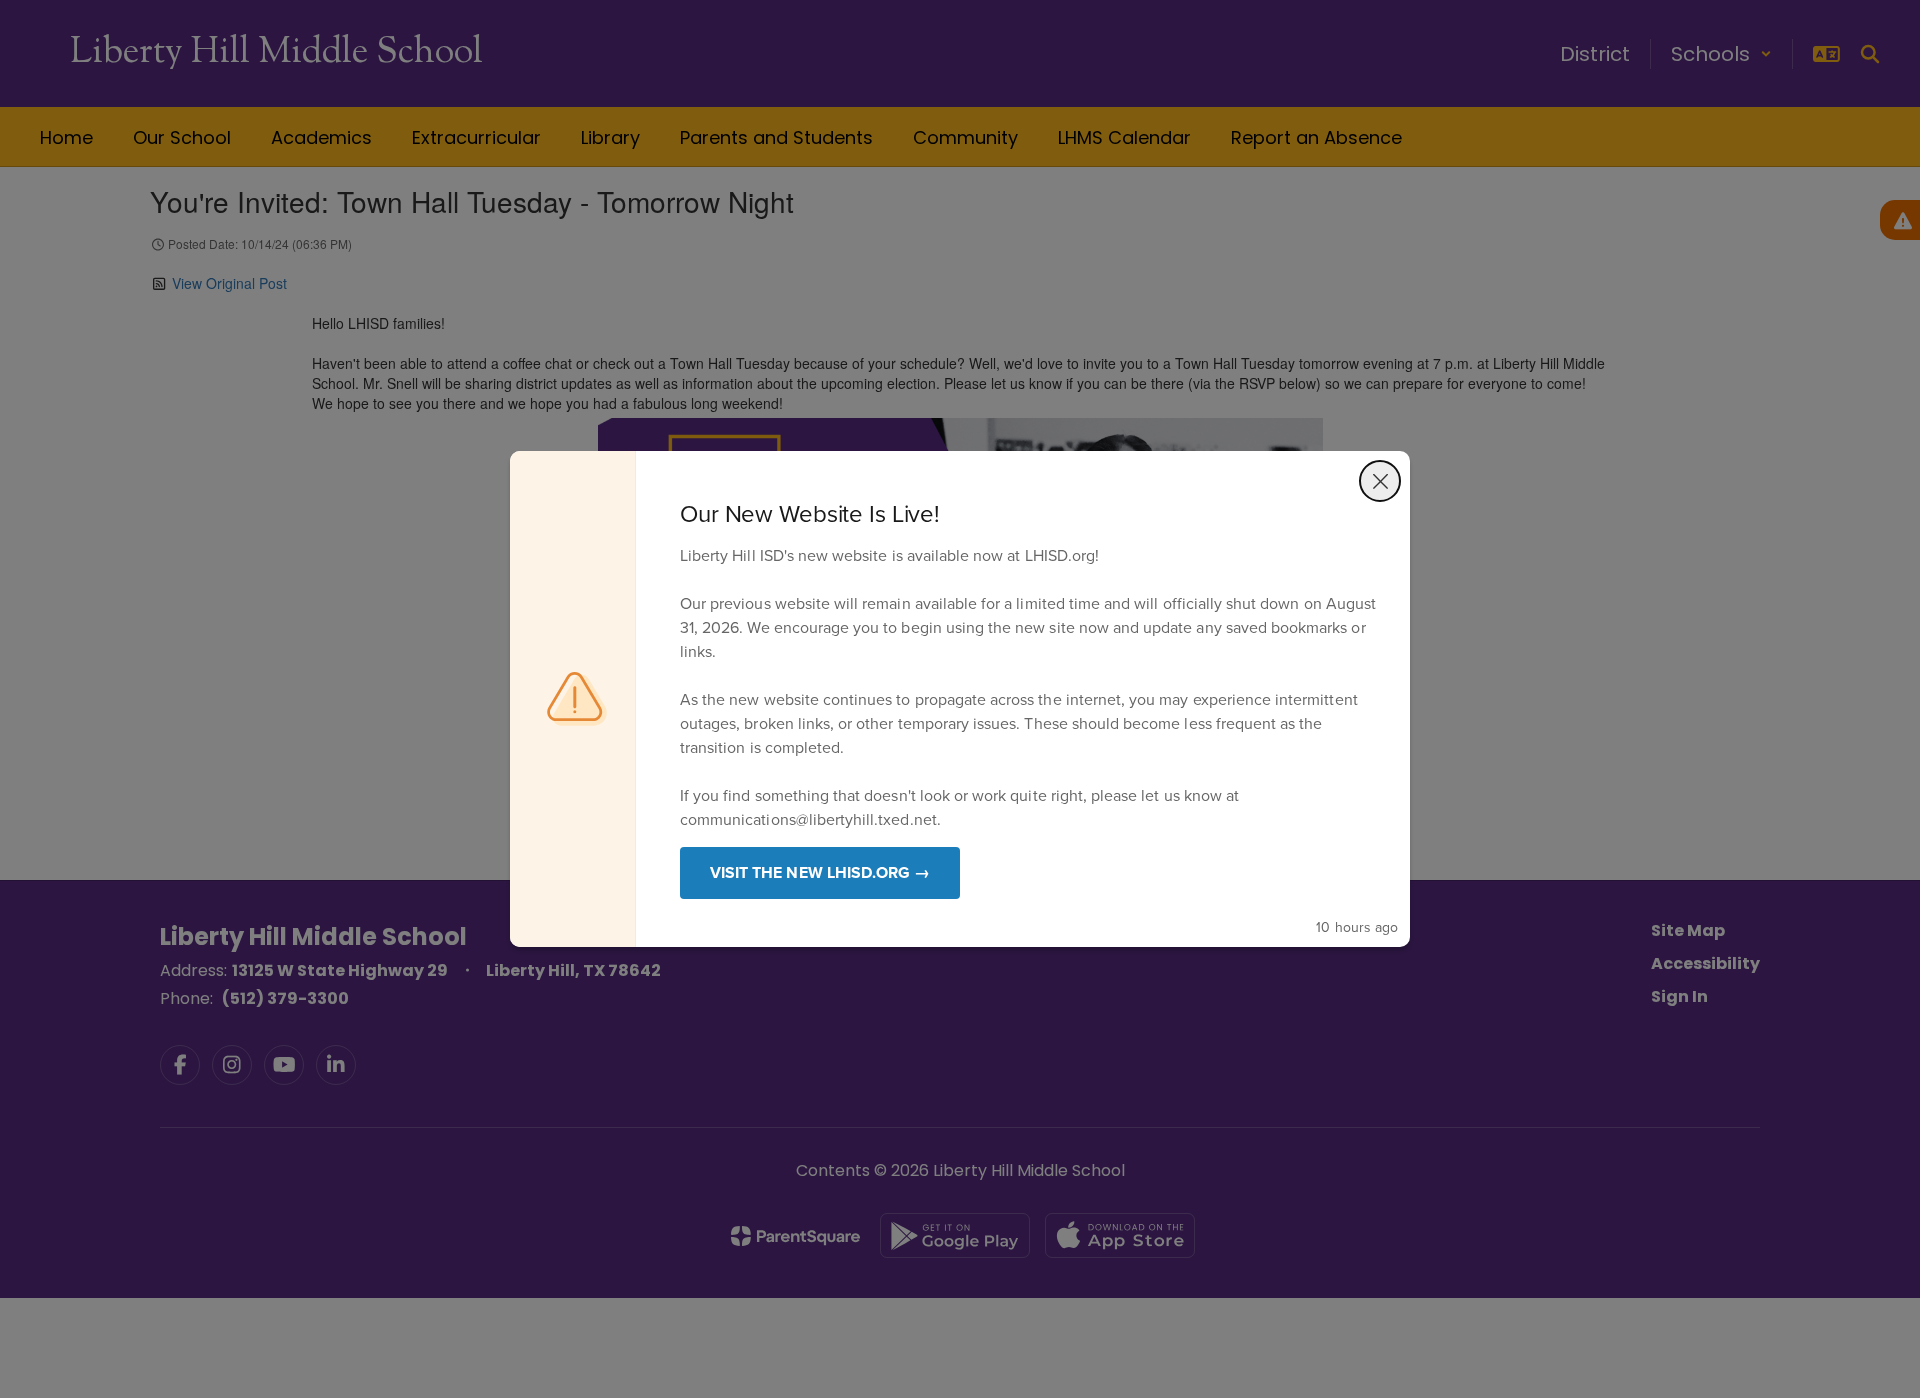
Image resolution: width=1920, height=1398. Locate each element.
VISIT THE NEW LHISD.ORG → (820, 872)
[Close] (1380, 481)
